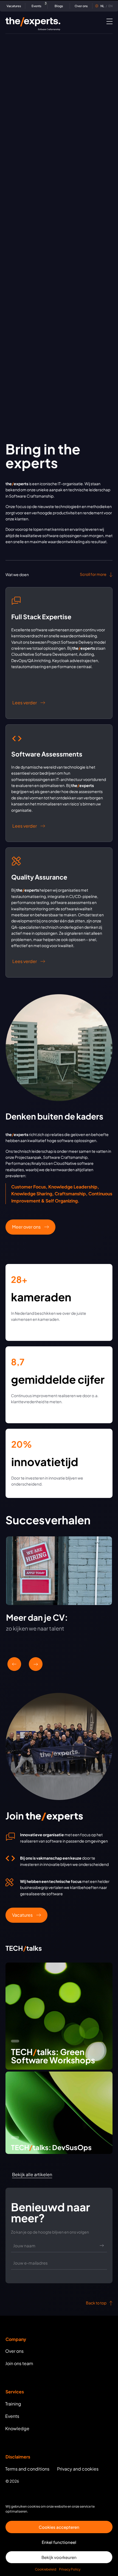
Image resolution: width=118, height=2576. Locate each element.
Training (13, 2404)
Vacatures (14, 6)
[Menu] (109, 21)
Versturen (102, 2246)
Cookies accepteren (59, 2527)
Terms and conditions (27, 2469)
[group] (59, 1591)
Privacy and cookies (78, 2469)
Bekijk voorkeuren (59, 2557)
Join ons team (19, 2363)
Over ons (81, 6)
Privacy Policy (70, 2569)
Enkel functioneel (59, 2542)
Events (38, 5)
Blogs (59, 6)
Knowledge (17, 2428)
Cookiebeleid (46, 2569)
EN (106, 6)
